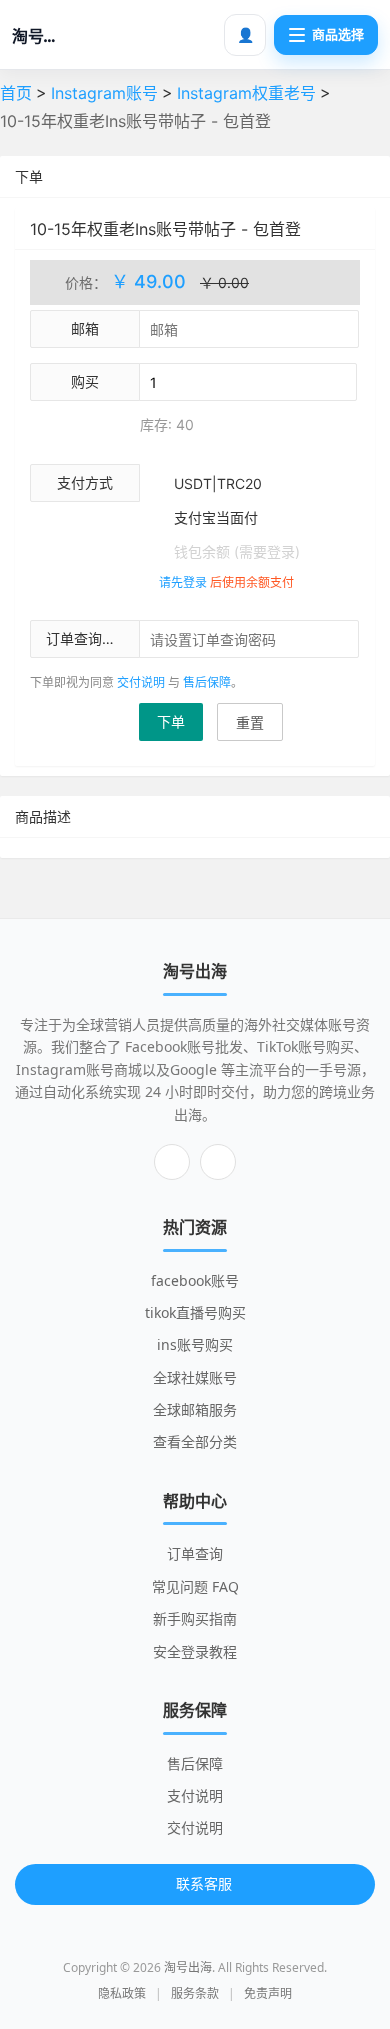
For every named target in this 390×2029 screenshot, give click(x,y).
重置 (250, 722)
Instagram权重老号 (246, 93)
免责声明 (268, 1993)
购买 (85, 381)
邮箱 (85, 328)
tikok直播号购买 (195, 1312)
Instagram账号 (104, 93)
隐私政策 (122, 1993)
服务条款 (195, 1993)
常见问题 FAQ (195, 1586)
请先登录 (183, 582)
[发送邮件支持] (218, 1162)
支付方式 (85, 482)
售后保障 (207, 682)
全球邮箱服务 (195, 1409)
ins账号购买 (195, 1344)
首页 (16, 93)
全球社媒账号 (195, 1377)
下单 (171, 721)
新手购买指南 (195, 1618)
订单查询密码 (88, 638)
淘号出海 (188, 1967)
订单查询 (195, 1553)
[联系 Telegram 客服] (172, 1162)
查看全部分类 (195, 1441)
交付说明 (141, 682)
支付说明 (195, 1795)
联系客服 (204, 1883)
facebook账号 (195, 1280)
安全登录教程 (195, 1651)
